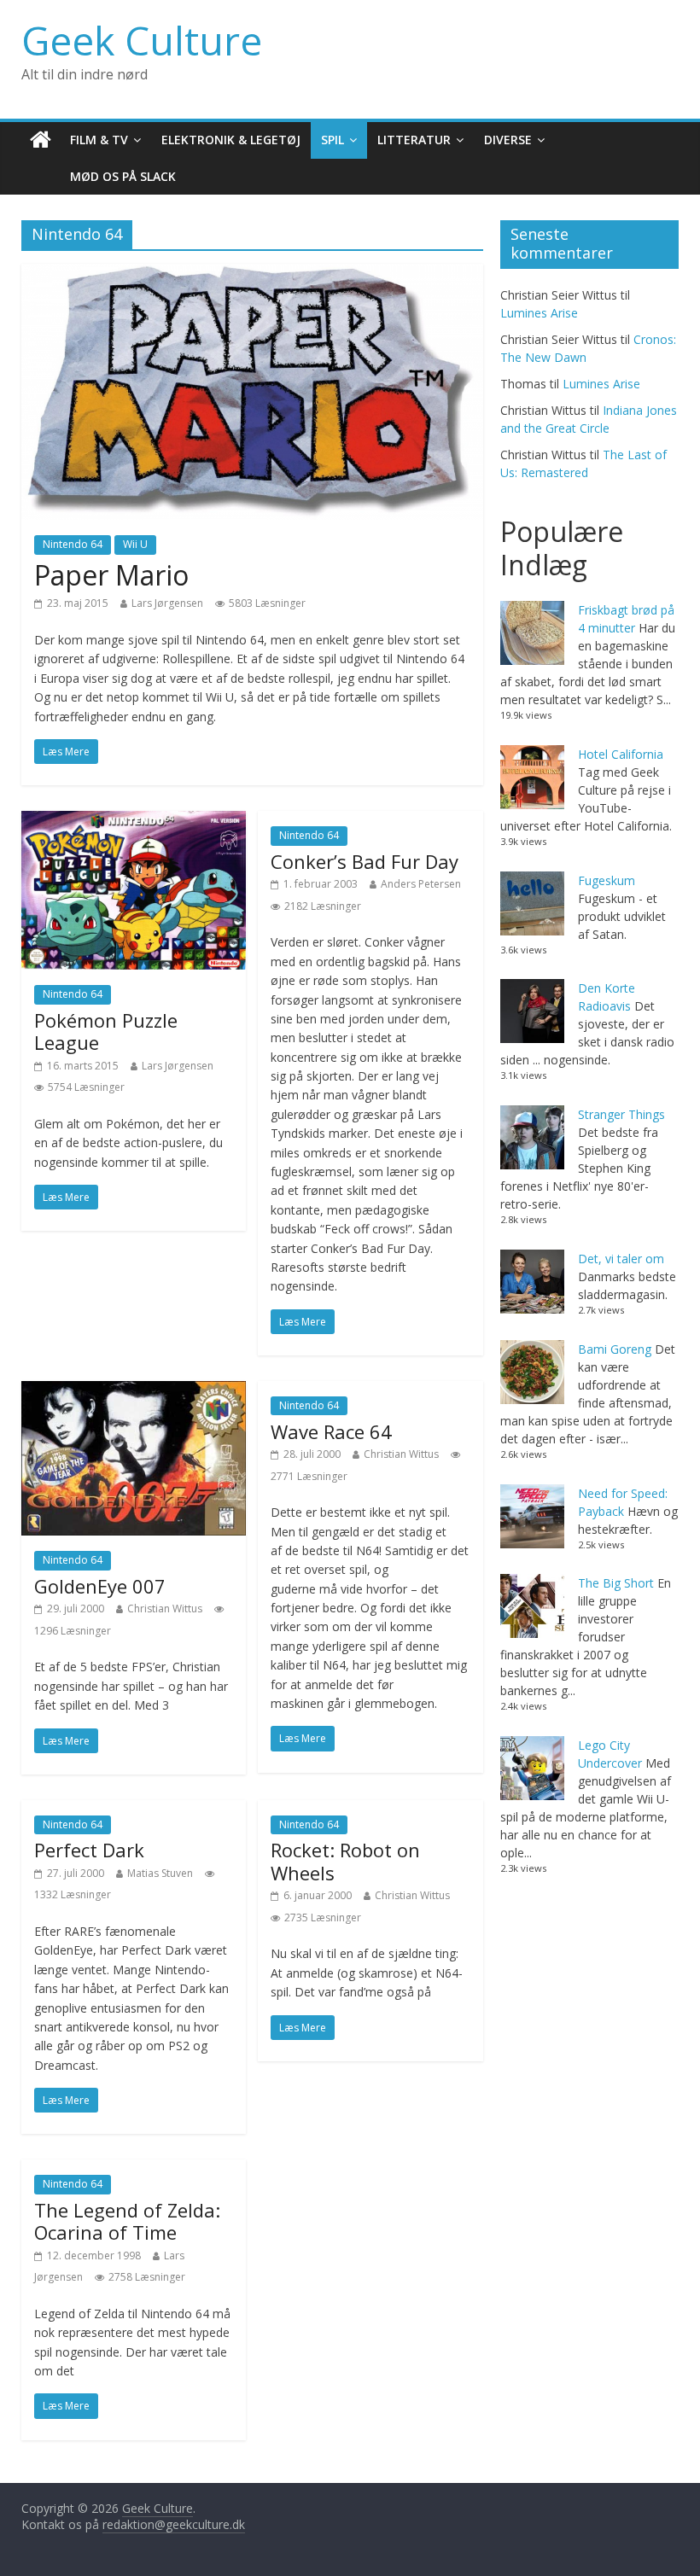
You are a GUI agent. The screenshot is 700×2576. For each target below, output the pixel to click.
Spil (332, 140)
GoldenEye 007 (100, 1586)
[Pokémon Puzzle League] (134, 821)
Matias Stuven (160, 1873)
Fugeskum (607, 880)
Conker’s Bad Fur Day (365, 861)
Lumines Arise (539, 313)
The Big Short (616, 1583)
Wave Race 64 (331, 1431)
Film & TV (99, 140)
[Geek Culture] (41, 140)
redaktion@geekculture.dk (174, 2524)
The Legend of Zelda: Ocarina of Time (127, 2221)
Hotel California (621, 754)
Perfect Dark (89, 1850)
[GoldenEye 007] (134, 1391)
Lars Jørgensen (167, 603)
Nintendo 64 (73, 544)
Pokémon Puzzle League (106, 1031)
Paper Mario (111, 575)
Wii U (135, 544)
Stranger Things (621, 1114)
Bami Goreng (615, 1349)
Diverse (508, 140)
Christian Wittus (165, 1609)
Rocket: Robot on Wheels (345, 1861)
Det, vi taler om (621, 1259)
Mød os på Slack (123, 176)
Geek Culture (142, 40)
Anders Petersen (421, 884)
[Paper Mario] (252, 274)
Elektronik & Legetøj (231, 140)
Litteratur (414, 140)
